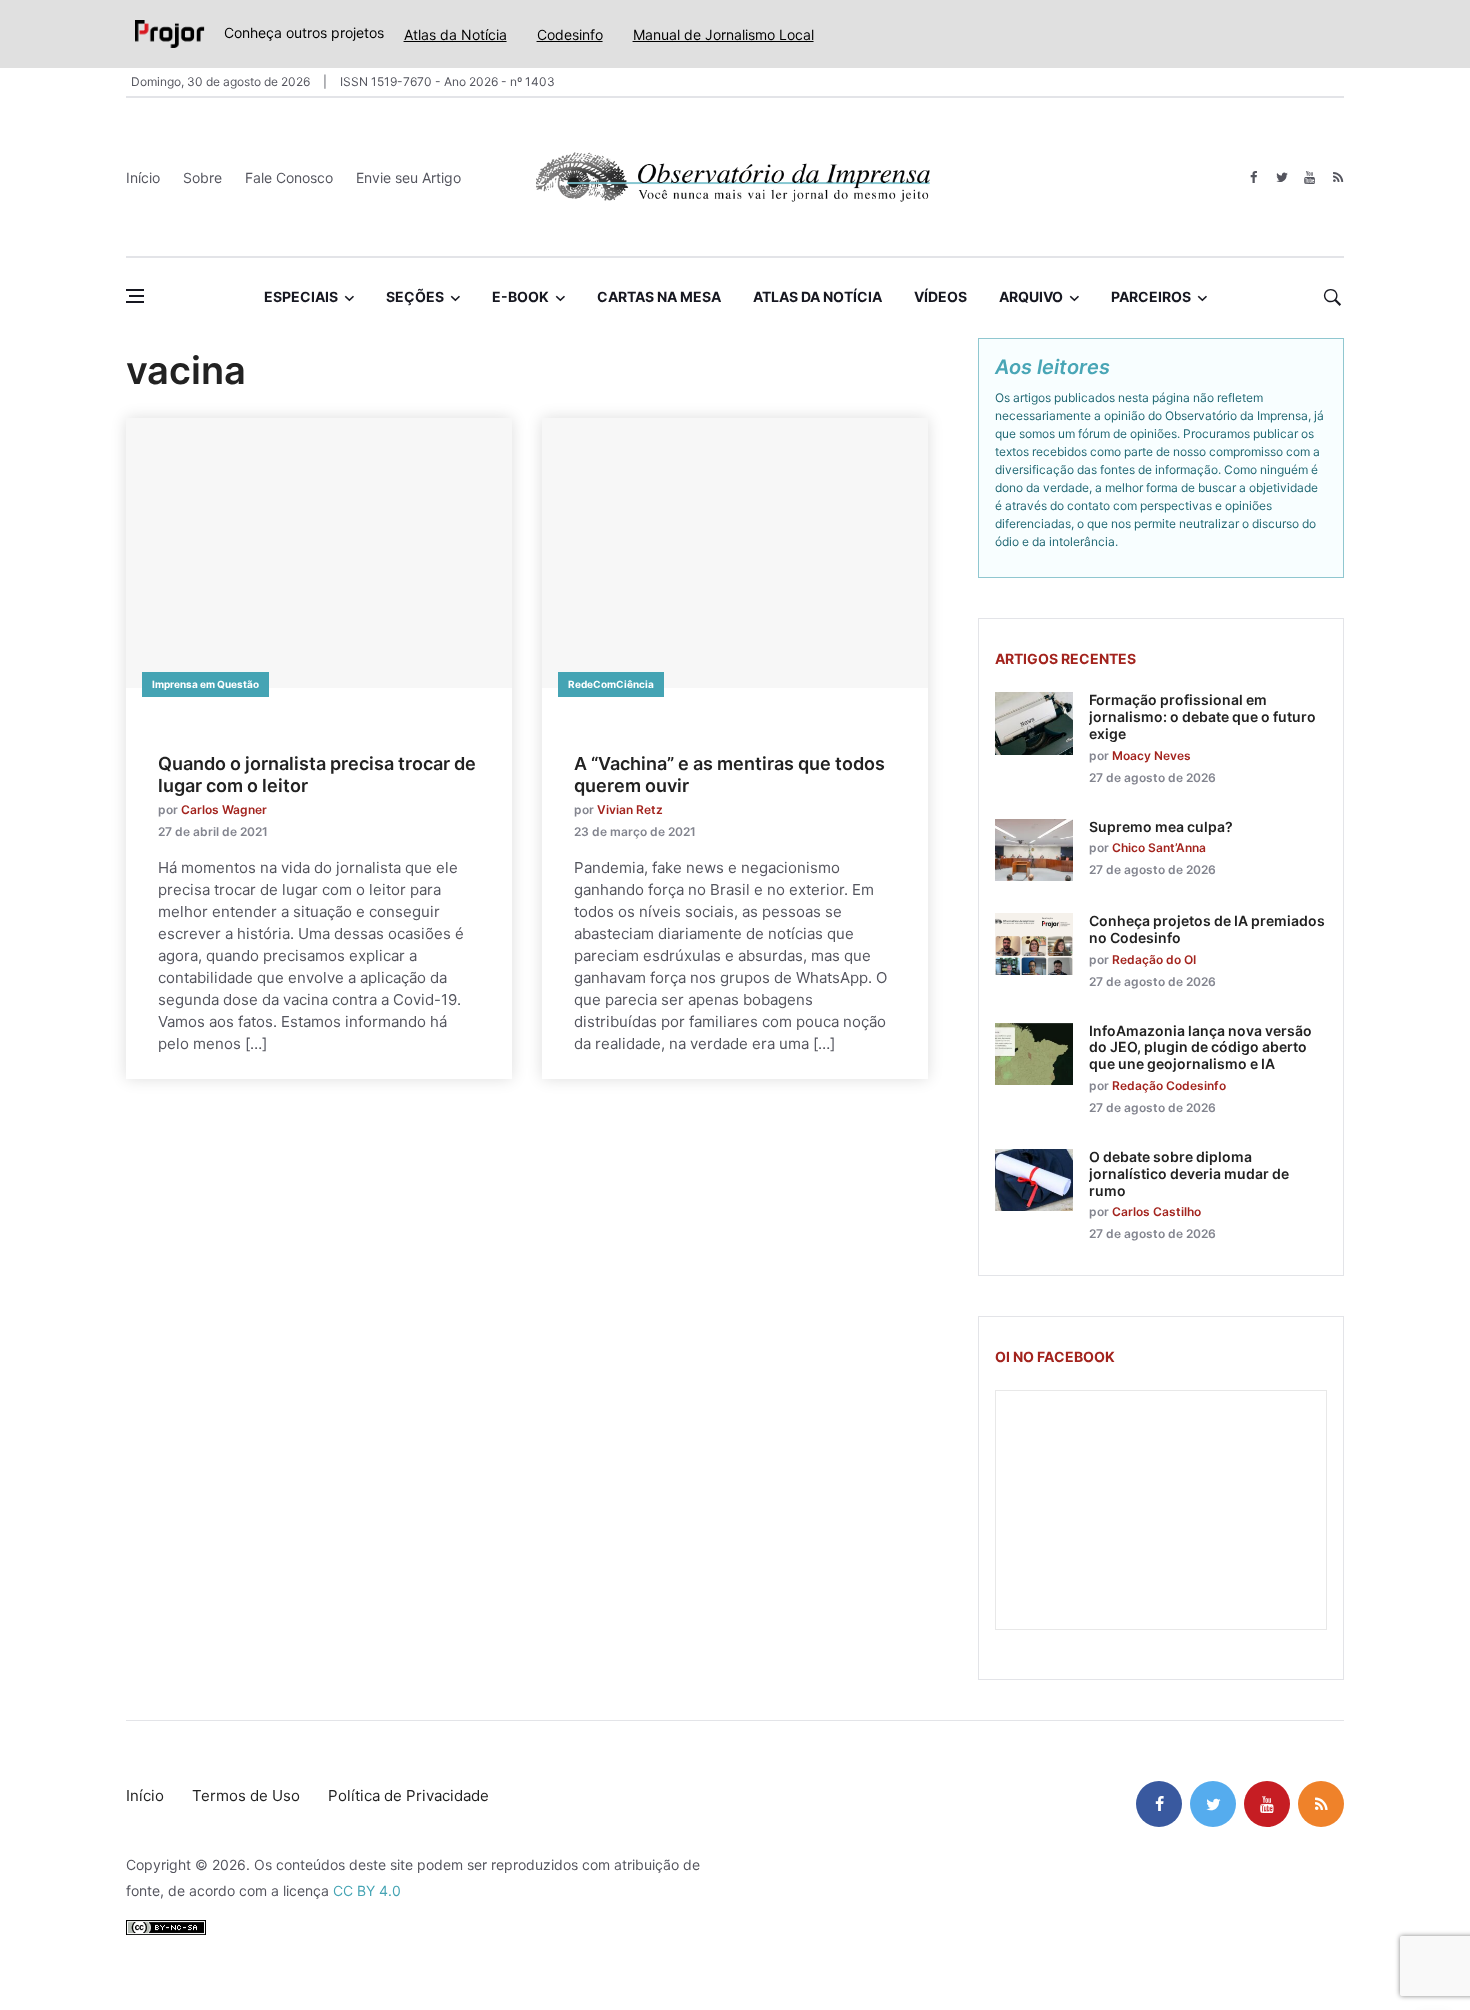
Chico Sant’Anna (1159, 847)
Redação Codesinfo (1169, 1085)
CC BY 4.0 (367, 1890)
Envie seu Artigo (408, 177)
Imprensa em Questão (205, 684)
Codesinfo (570, 34)
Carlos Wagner (224, 809)
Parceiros (1151, 296)
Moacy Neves (1151, 755)
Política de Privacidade (408, 1795)
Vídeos (940, 296)
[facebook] (1253, 177)
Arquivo (1031, 296)
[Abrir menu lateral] (135, 296)
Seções (415, 296)
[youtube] (1309, 177)
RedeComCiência (611, 684)
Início (143, 177)
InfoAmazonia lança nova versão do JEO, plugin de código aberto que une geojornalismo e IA (1200, 1047)
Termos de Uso (246, 1795)
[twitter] (1281, 177)
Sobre (202, 177)
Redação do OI (1154, 959)
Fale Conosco (289, 177)
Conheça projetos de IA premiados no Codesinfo (1207, 929)
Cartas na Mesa (659, 296)
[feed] (1337, 177)
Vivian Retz (630, 809)
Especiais (301, 296)
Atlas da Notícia (455, 34)
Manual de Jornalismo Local (723, 34)
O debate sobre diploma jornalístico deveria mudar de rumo (1189, 1173)
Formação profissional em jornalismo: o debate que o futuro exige (1202, 716)
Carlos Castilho (1156, 1211)
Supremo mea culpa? (1161, 826)
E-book (520, 296)
